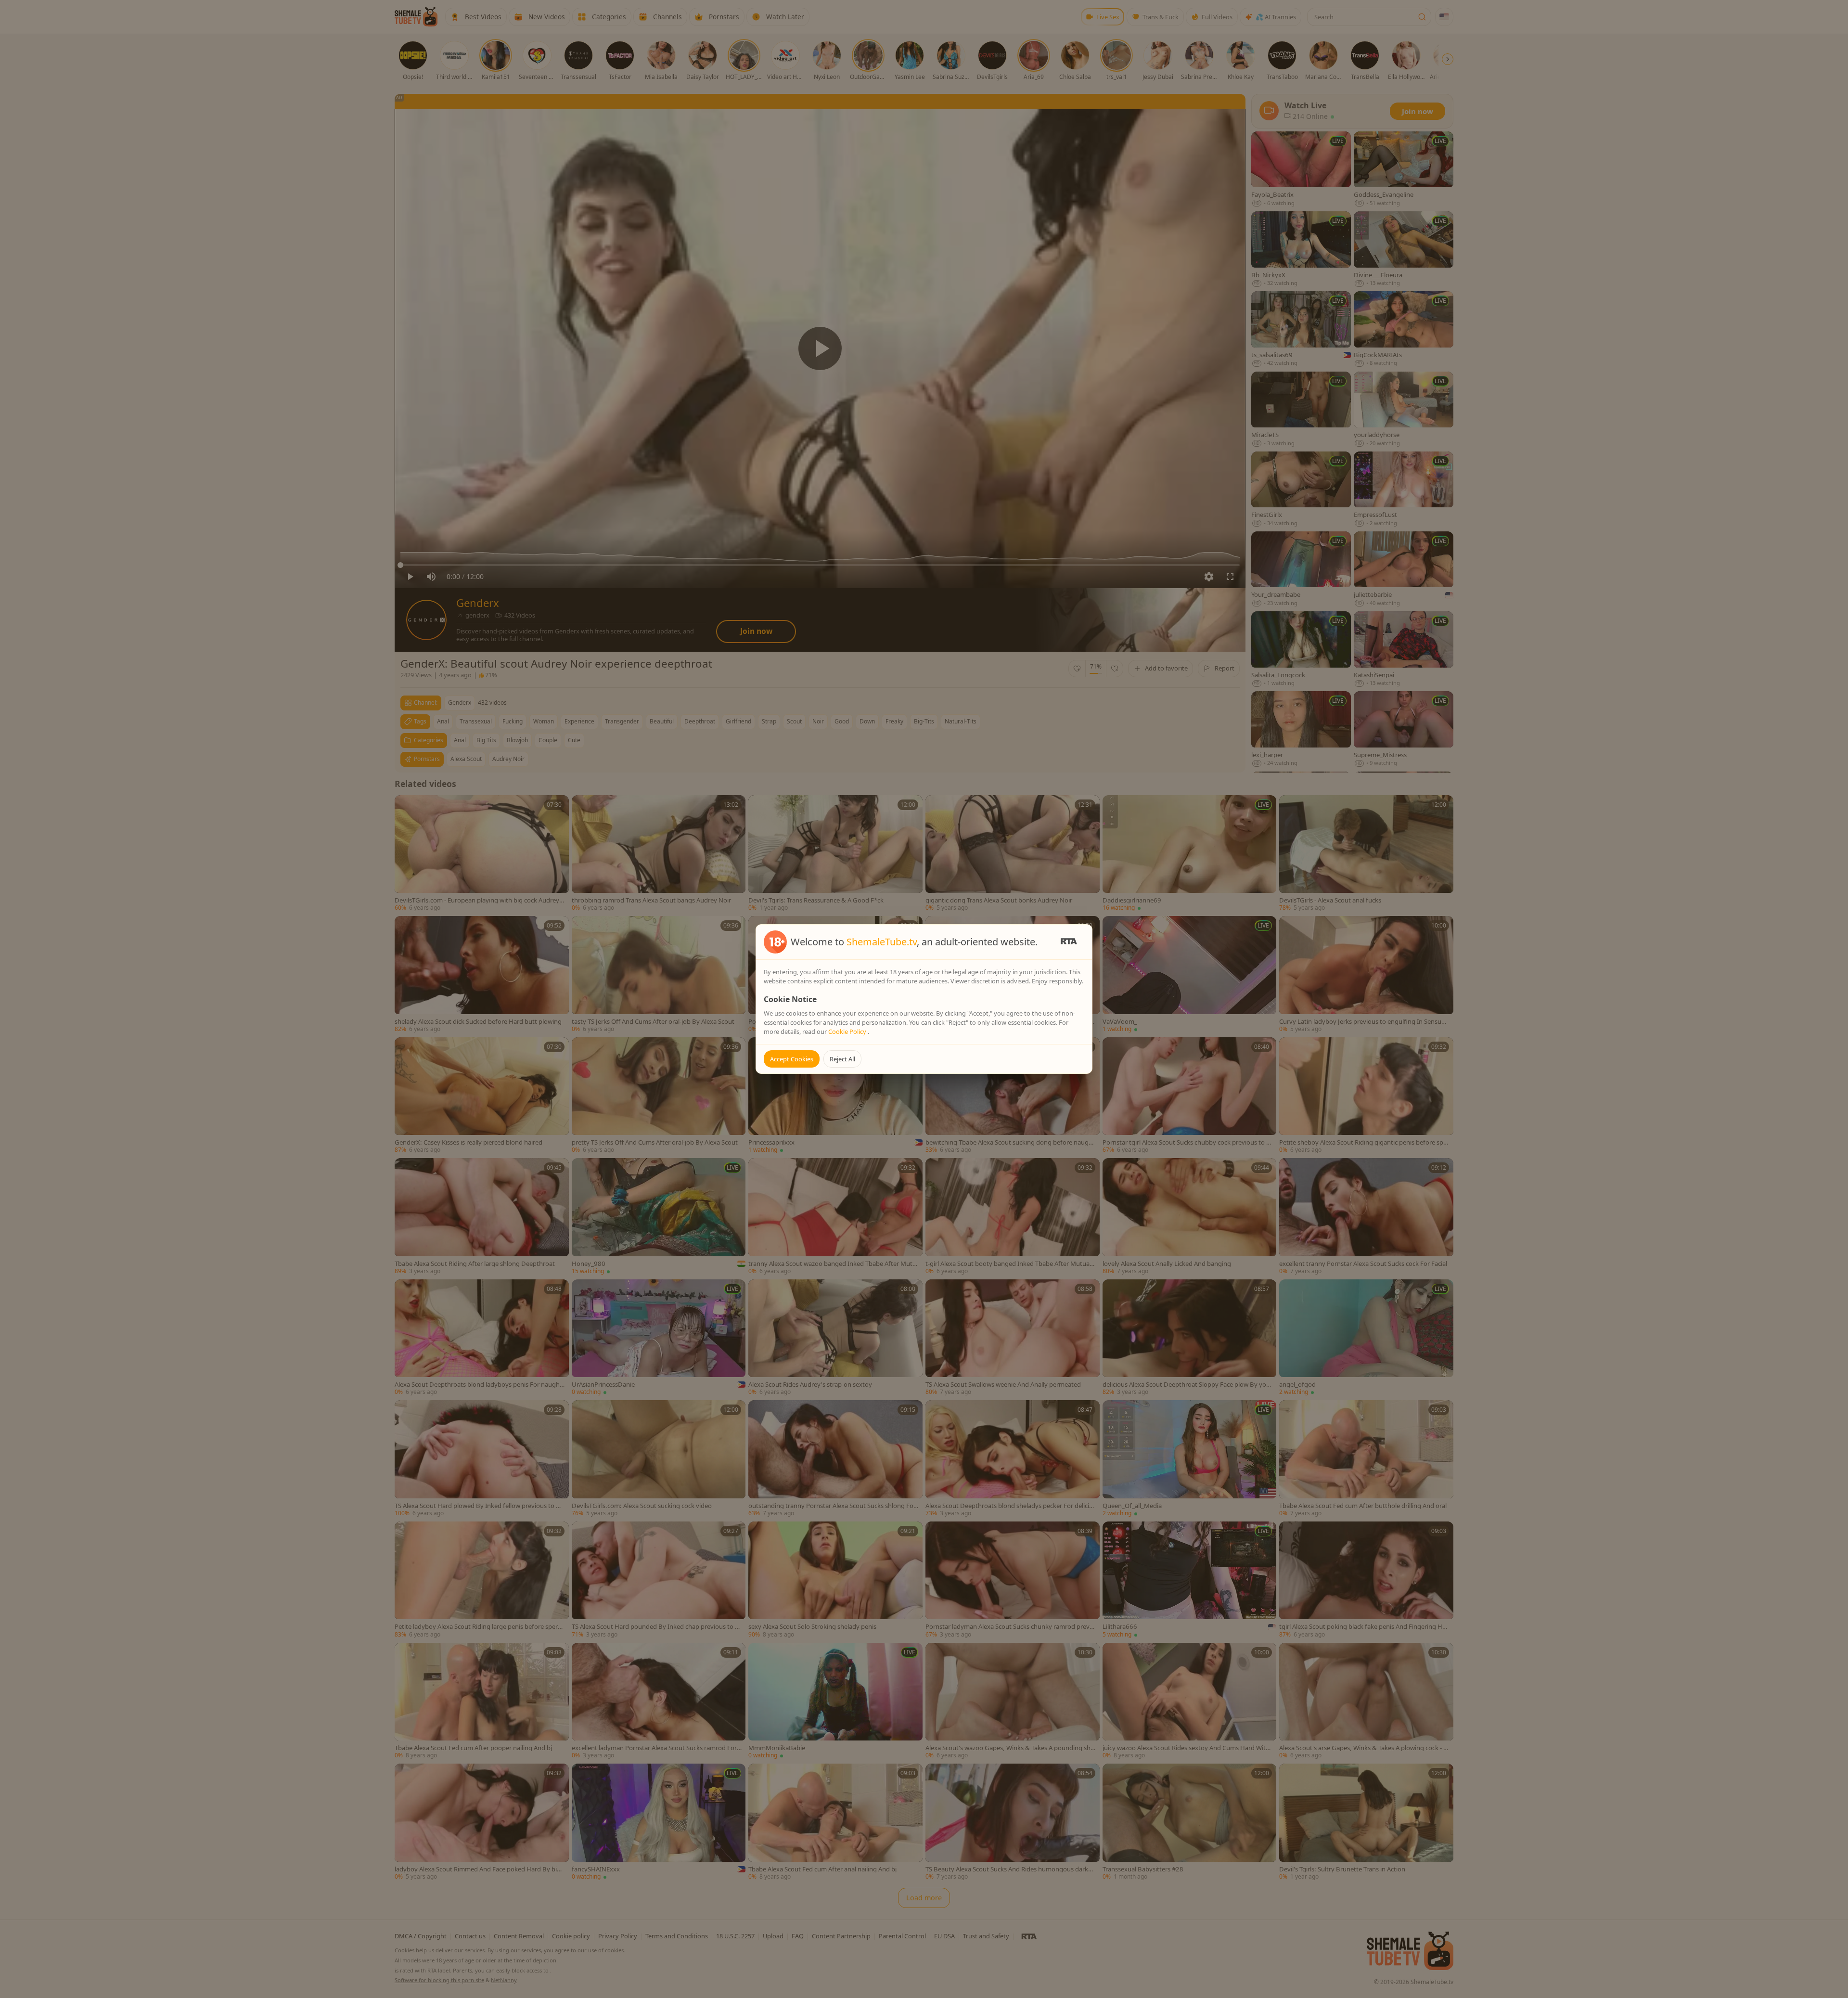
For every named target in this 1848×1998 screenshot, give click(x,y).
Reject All (842, 1059)
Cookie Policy (848, 1031)
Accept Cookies (792, 1059)
